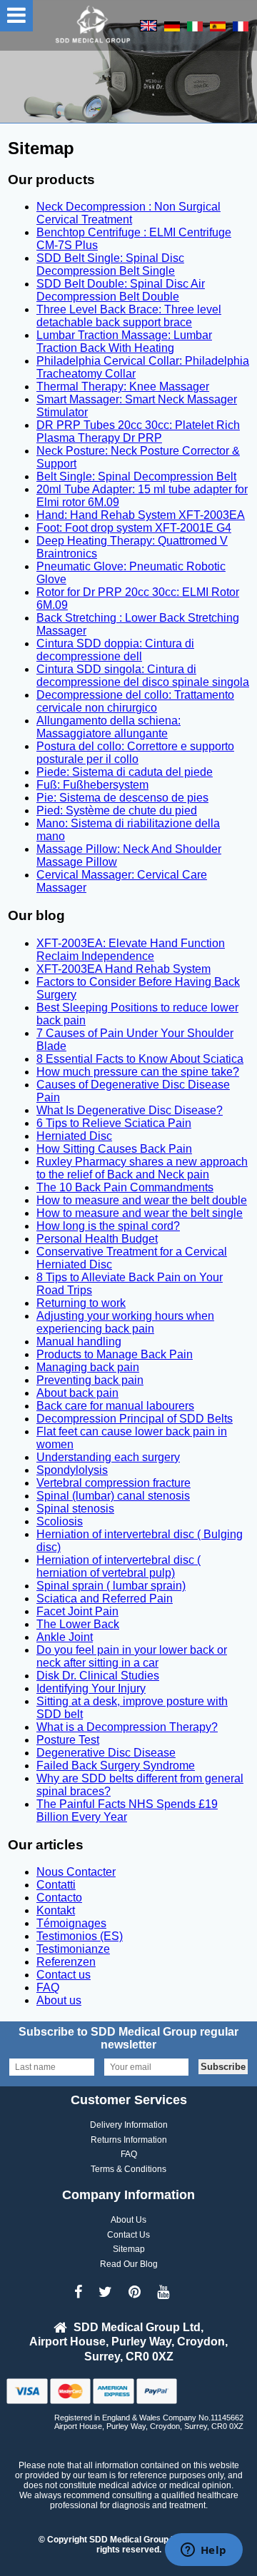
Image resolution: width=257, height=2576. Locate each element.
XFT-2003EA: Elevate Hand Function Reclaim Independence (131, 950)
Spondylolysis (72, 1470)
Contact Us (128, 2235)
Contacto (59, 1898)
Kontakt (56, 1910)
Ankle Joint (65, 1637)
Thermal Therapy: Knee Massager (123, 387)
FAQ (48, 1987)
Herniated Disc (74, 1136)
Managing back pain (88, 1367)
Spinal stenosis (75, 1509)
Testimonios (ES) (80, 1936)
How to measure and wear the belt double (142, 1200)
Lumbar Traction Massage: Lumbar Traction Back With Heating (124, 342)
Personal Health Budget (97, 1239)
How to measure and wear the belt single (140, 1213)
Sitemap (129, 2249)
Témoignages (71, 1923)
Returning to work (81, 1303)
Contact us (64, 1975)
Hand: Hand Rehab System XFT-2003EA (141, 515)
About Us (128, 2220)
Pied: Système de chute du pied (117, 810)
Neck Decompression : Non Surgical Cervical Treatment (128, 213)
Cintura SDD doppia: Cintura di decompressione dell (115, 650)
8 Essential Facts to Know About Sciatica (140, 1059)
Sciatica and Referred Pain (105, 1598)
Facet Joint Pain (77, 1611)
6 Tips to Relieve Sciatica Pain (114, 1123)
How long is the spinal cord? (108, 1226)
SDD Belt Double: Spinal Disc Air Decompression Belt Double (121, 290)
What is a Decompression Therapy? (127, 1727)
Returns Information (129, 2140)
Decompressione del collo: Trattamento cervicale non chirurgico (135, 701)
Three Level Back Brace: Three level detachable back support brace (129, 316)
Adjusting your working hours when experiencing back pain (125, 1322)
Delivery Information (129, 2125)
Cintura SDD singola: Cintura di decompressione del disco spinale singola (143, 676)
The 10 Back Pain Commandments (125, 1187)
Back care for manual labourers (115, 1406)
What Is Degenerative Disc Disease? (130, 1110)
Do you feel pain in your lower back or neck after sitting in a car (132, 1656)
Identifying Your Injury (91, 1688)
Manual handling (79, 1342)
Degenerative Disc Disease (106, 1753)
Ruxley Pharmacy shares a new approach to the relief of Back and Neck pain (142, 1168)
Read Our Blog (129, 2264)
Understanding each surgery (108, 1457)
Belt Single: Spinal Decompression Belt (136, 476)
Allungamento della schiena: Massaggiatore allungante (109, 727)
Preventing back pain (90, 1380)
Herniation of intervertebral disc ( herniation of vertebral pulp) (119, 1566)
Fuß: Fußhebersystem (92, 785)
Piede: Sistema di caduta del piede (125, 772)
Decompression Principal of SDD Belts (135, 1419)
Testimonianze (73, 1949)
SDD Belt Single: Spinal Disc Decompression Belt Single (110, 264)
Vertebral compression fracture (114, 1483)
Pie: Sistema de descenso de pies (122, 798)
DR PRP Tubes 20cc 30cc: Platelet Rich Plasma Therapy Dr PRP (138, 431)
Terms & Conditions (128, 2169)
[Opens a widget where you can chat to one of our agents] (203, 2551)
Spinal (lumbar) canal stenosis (113, 1496)
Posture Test (68, 1740)
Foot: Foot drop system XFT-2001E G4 (134, 528)
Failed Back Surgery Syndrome (116, 1766)
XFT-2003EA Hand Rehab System (124, 969)
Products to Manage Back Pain (115, 1354)
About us (59, 2000)
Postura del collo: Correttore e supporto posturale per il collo (135, 753)
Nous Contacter (76, 1872)
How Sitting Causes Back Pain (114, 1149)
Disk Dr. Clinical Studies (98, 1676)
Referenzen (66, 1962)
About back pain (77, 1393)
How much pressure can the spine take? (138, 1072)
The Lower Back (78, 1624)
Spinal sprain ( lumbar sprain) (111, 1586)
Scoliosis (60, 1521)
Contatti (56, 1885)
